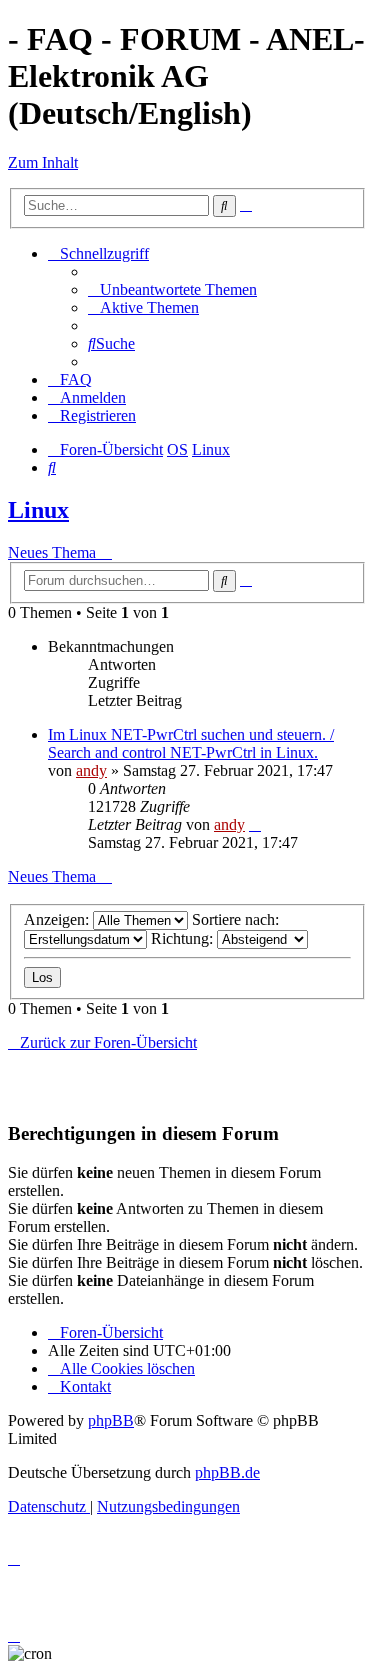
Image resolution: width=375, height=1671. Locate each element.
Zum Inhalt (43, 162)
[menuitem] (172, 289)
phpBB (111, 1420)
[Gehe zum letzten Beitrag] (255, 824)
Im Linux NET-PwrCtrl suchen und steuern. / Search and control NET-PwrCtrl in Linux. (191, 743)
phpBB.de (227, 1472)
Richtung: (184, 938)
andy (91, 770)
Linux (38, 510)
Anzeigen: (58, 919)
